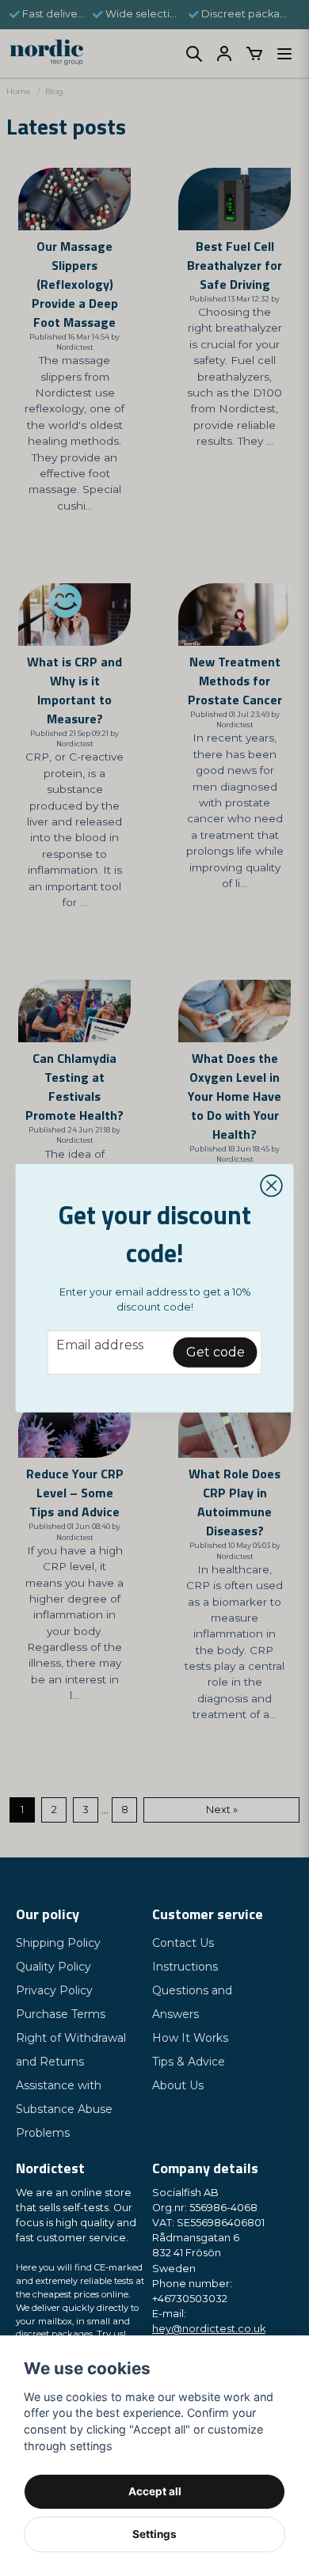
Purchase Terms (61, 2014)
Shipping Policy (58, 1943)
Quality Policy (53, 1967)
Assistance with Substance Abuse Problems (64, 2109)
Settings (154, 2534)
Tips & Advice (189, 2062)
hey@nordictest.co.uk (209, 2329)
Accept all (155, 2491)
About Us (178, 2085)
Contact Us (183, 1943)
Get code (216, 1352)
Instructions (185, 1967)
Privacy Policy (54, 1990)
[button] (272, 1186)
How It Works (190, 2038)
